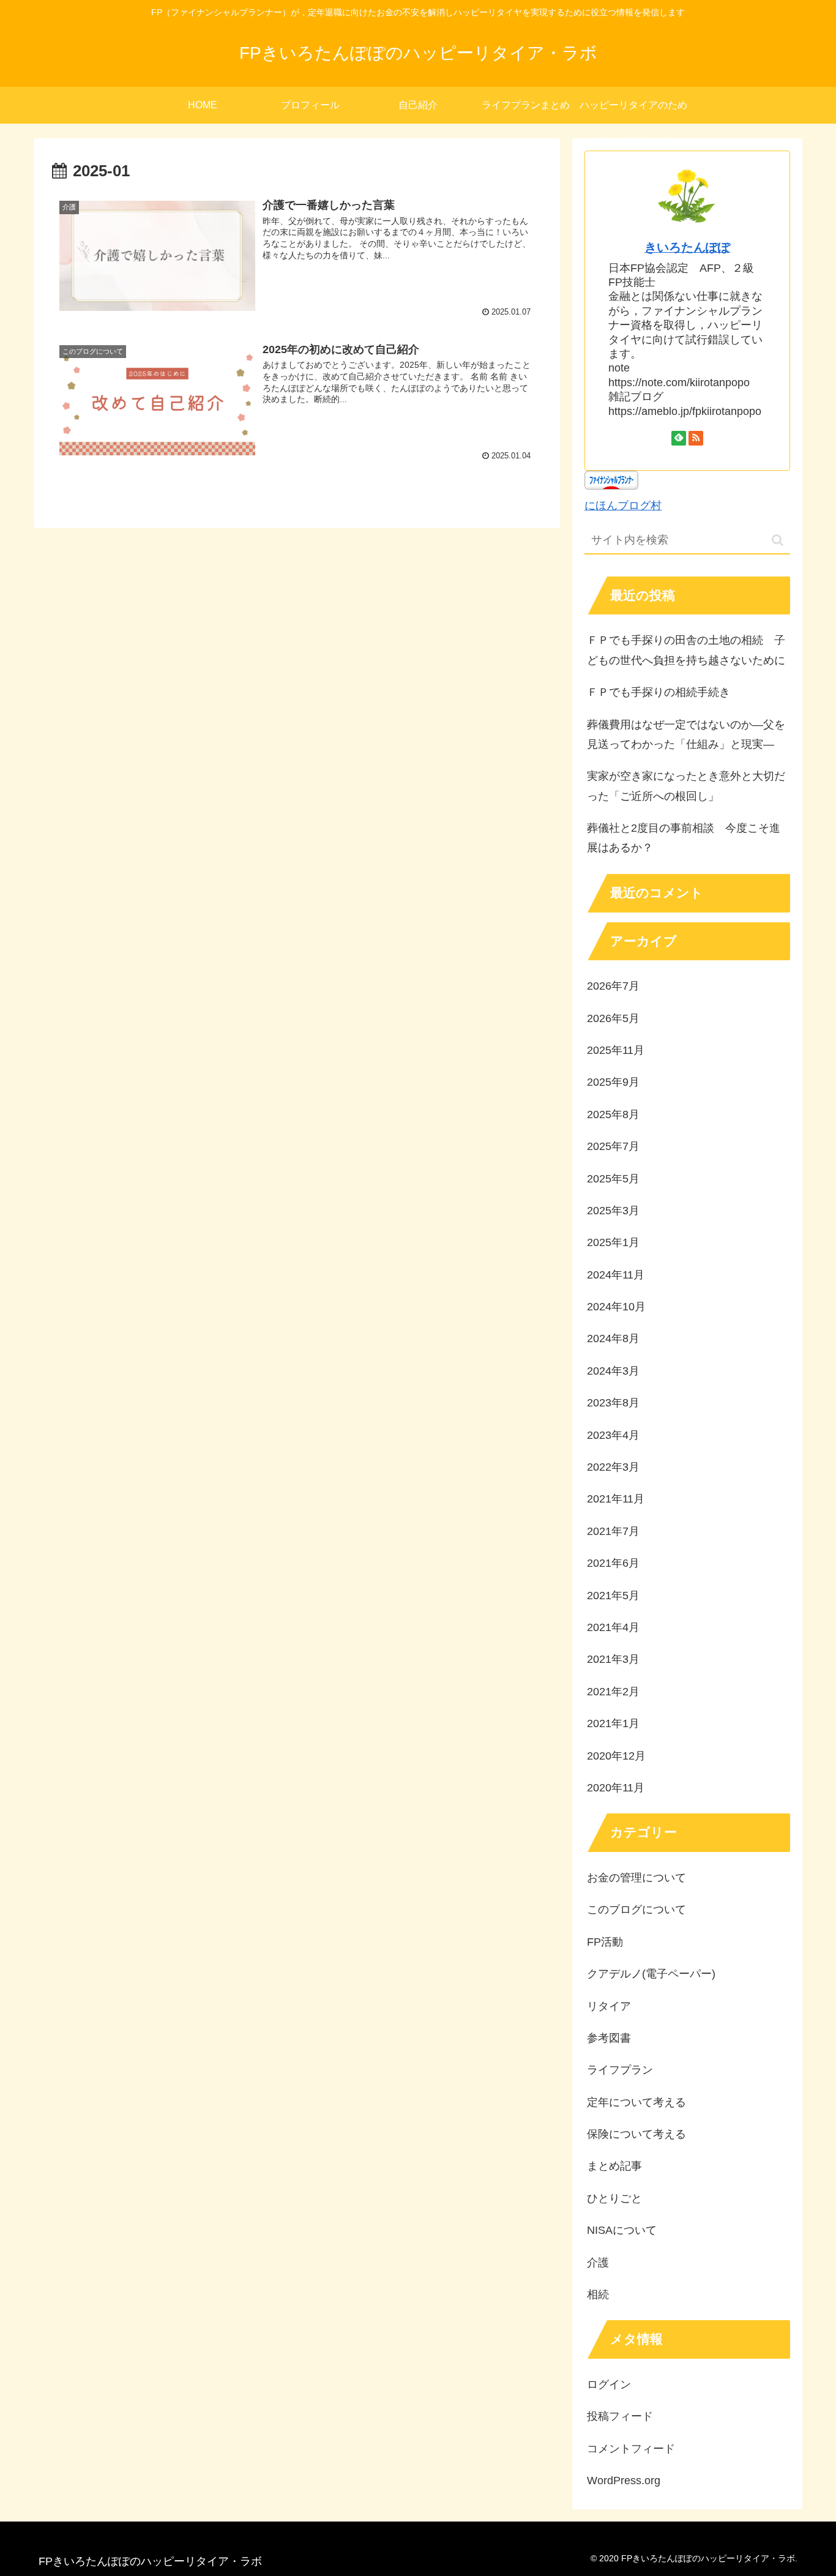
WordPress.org (624, 2481)
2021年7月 (613, 1531)
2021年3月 (613, 1659)
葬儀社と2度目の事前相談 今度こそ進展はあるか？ (684, 838)
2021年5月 (613, 1596)
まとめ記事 (614, 2166)
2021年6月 (613, 1563)
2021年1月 (613, 1723)
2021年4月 (613, 1627)
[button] (778, 540)
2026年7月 (613, 986)
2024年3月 (613, 1371)
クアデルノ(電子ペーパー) (651, 1974)
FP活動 (605, 1942)
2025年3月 (613, 1211)
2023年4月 (613, 1435)
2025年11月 (616, 1050)
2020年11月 (616, 1788)
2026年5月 (613, 1018)
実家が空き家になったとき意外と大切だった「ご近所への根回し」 (686, 786)
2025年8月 (613, 1114)
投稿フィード (620, 2416)
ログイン (609, 2384)
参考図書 (609, 2038)
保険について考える (636, 2134)
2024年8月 (613, 1338)
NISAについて (622, 2230)
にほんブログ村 (623, 506)
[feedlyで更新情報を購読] (679, 438)
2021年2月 (613, 1692)
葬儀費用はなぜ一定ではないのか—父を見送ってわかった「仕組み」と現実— (686, 734)
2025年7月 (613, 1146)
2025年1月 (613, 1242)
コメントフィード (631, 2449)
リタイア (609, 2006)
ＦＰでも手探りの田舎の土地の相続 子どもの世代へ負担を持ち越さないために (686, 650)
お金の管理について (636, 1878)
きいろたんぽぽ (687, 247)
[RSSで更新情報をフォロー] (696, 438)
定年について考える (636, 2102)
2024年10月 (616, 1307)
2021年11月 (616, 1499)
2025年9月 (613, 1082)
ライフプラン (620, 2070)
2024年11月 (616, 1275)
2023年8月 (613, 1403)
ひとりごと (614, 2198)
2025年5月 (613, 1179)
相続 (598, 2294)
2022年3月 (613, 1467)
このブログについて (636, 1910)
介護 (598, 2263)
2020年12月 (616, 1756)
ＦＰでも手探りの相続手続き (659, 692)
